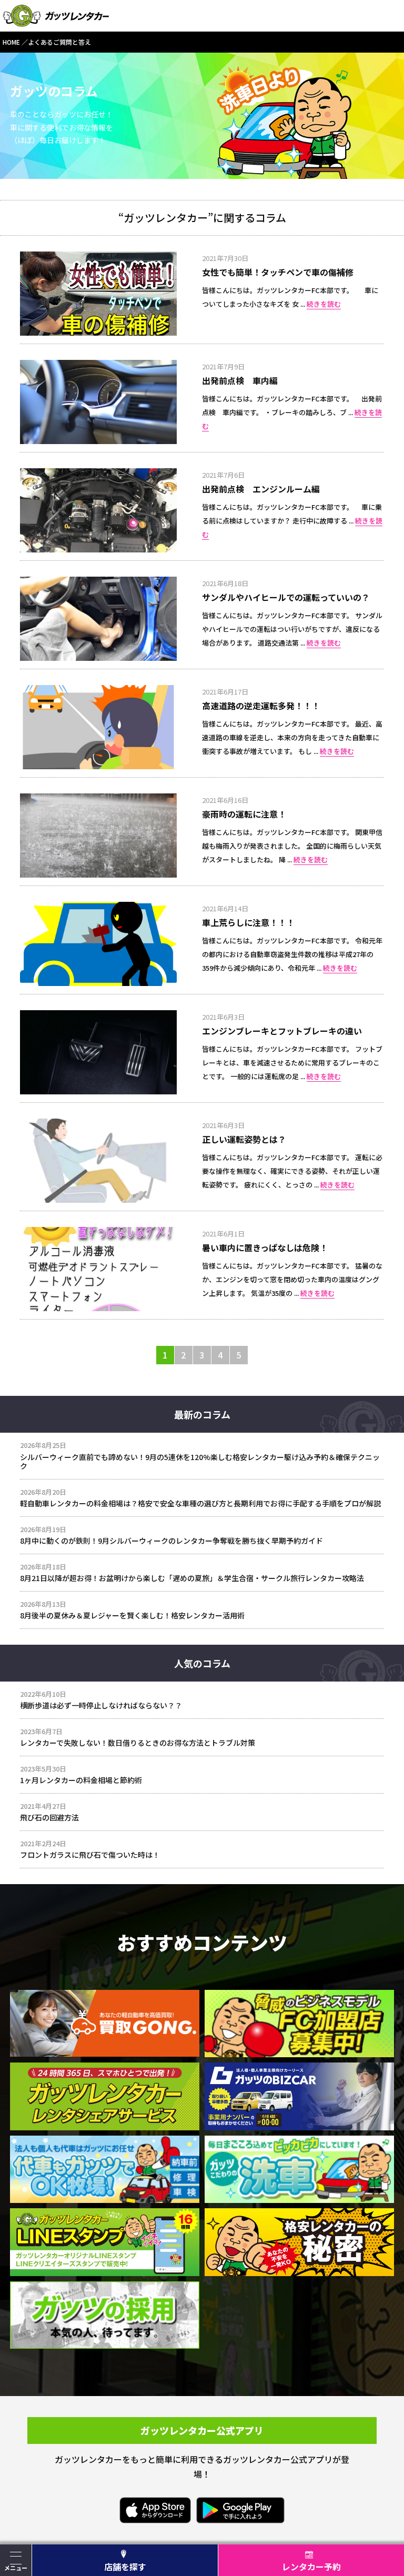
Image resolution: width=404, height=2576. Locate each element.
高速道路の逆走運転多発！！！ (261, 706)
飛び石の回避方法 (49, 1817)
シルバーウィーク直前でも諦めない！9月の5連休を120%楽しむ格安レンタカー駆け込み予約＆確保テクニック (200, 1462)
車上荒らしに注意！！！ (248, 922)
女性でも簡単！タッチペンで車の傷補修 (278, 272)
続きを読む (324, 304)
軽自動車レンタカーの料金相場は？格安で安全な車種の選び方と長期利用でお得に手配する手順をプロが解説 (200, 1503)
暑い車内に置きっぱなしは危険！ (265, 1247)
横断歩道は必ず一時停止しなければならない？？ (101, 1705)
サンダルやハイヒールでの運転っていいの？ (286, 597)
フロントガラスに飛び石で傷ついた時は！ (90, 1855)
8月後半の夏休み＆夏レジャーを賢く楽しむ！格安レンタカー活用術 (132, 1615)
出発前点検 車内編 (240, 380)
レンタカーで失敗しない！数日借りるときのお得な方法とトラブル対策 (138, 1743)
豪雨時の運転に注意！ (244, 814)
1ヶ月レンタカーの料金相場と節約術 (81, 1780)
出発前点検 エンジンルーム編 (261, 489)
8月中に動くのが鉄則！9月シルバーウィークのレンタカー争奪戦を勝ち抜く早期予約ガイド (171, 1541)
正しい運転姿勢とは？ (244, 1139)
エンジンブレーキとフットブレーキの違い (282, 1031)
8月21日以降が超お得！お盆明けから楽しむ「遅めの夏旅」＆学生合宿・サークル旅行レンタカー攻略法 (192, 1578)
